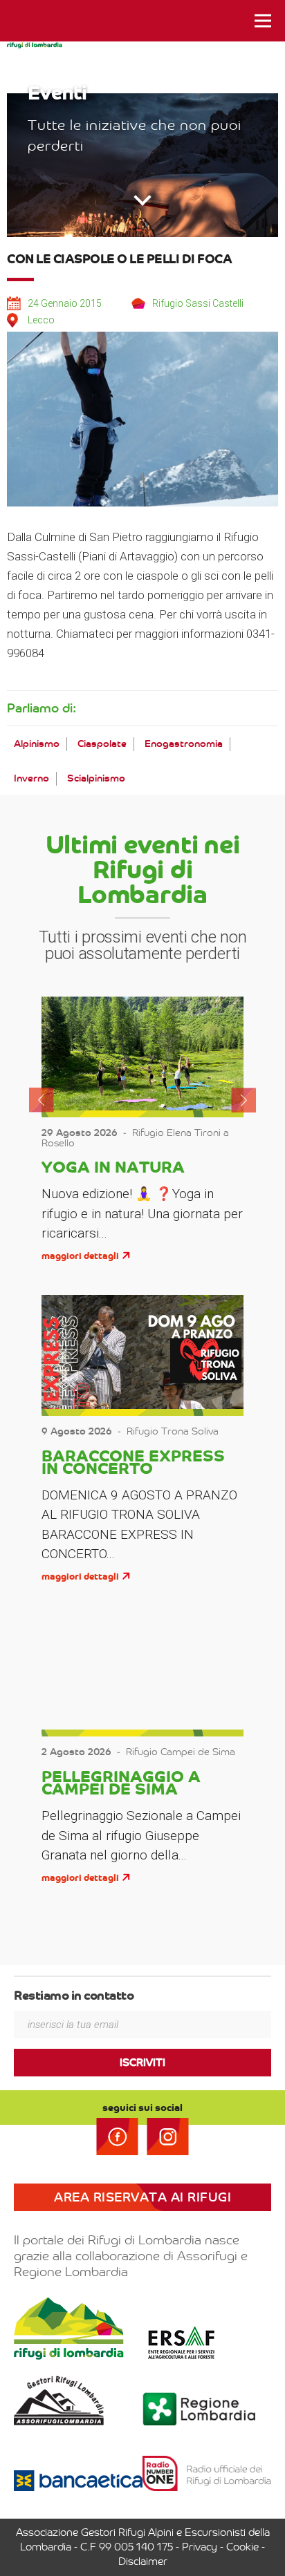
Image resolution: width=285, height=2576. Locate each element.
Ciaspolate (102, 744)
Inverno (31, 778)
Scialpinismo (96, 778)
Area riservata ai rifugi (142, 2197)
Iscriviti (142, 2063)
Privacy (200, 2547)
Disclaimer (143, 2561)
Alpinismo (37, 744)
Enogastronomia (184, 744)
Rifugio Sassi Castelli (198, 303)
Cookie (242, 2547)
